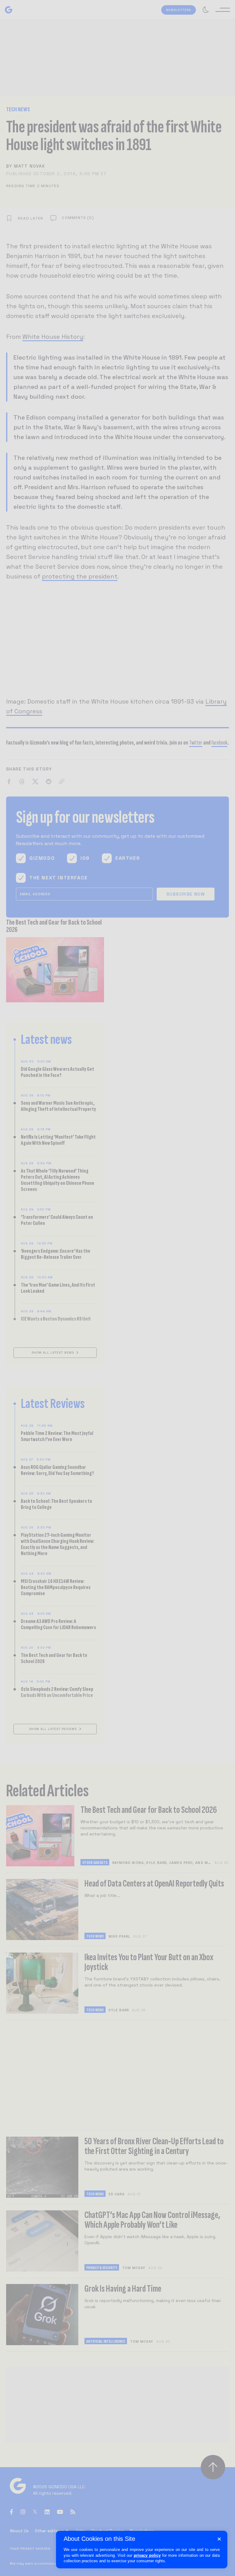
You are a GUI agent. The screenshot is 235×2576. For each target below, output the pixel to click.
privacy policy (147, 2555)
